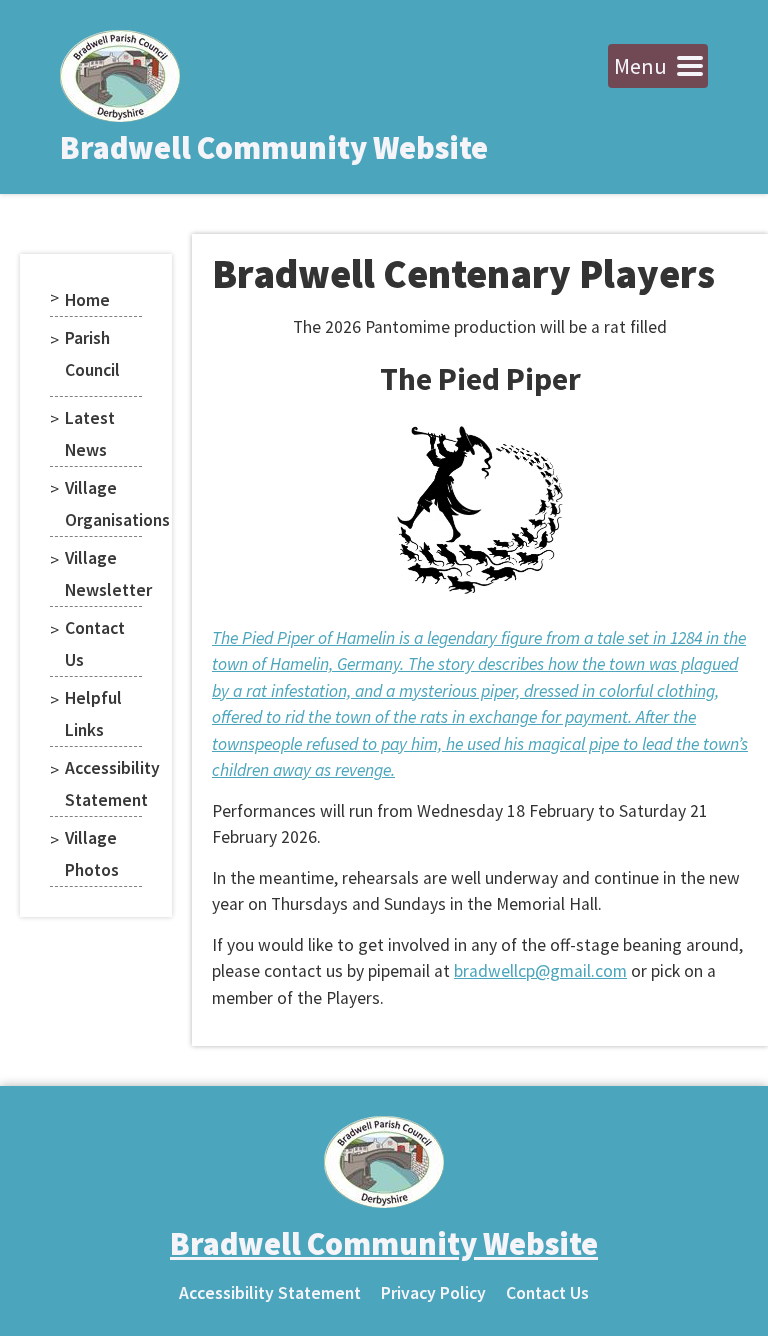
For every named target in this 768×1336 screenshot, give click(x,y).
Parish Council (92, 354)
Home (87, 300)
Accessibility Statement (103, 784)
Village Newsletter (103, 574)
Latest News (90, 434)
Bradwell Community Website (274, 148)
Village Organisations (103, 504)
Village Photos (92, 854)
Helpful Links (93, 714)
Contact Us (95, 644)
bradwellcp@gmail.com (540, 971)
